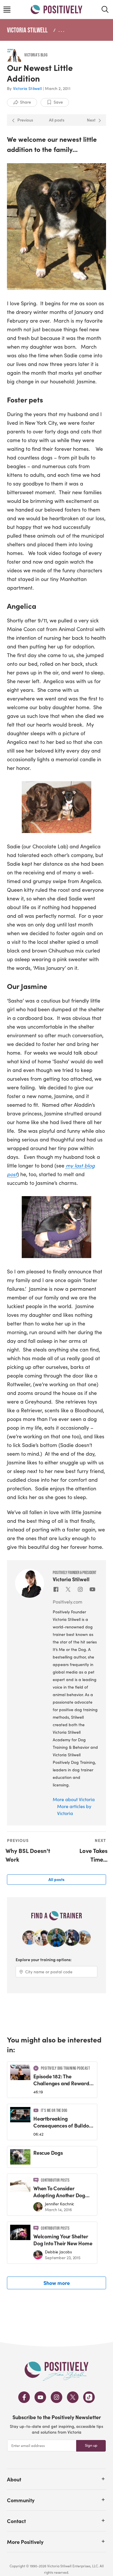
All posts (57, 120)
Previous (25, 120)
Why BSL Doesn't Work (28, 1855)
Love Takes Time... (93, 1855)
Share (25, 102)
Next (91, 120)
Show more (57, 2283)
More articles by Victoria (74, 1810)
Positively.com (68, 1602)
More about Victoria (74, 1799)
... (62, 30)
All (57, 1879)
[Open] (103, 2479)
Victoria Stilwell (27, 30)
